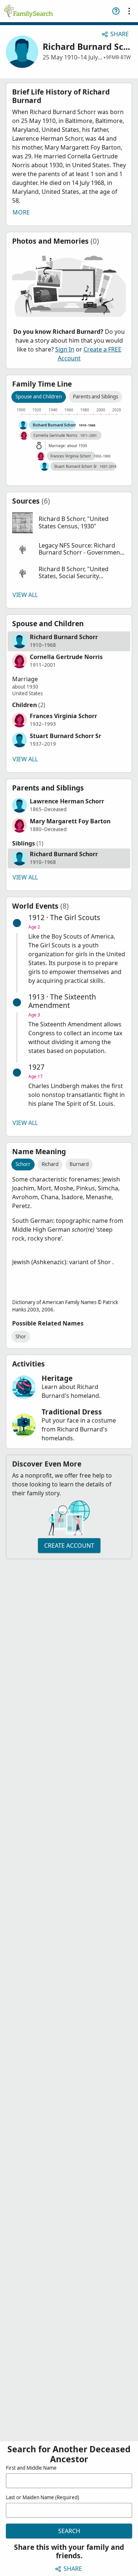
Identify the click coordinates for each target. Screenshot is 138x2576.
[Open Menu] (129, 11)
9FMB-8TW (118, 57)
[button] (69, 523)
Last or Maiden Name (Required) (43, 2497)
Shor (21, 1337)
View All (25, 595)
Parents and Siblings (95, 397)
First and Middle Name (31, 2468)
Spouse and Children (39, 397)
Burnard (79, 1164)
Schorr (23, 1164)
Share (120, 34)
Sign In (65, 349)
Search (69, 2531)
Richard (50, 1164)
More (21, 212)
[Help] (116, 11)
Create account (69, 1546)
